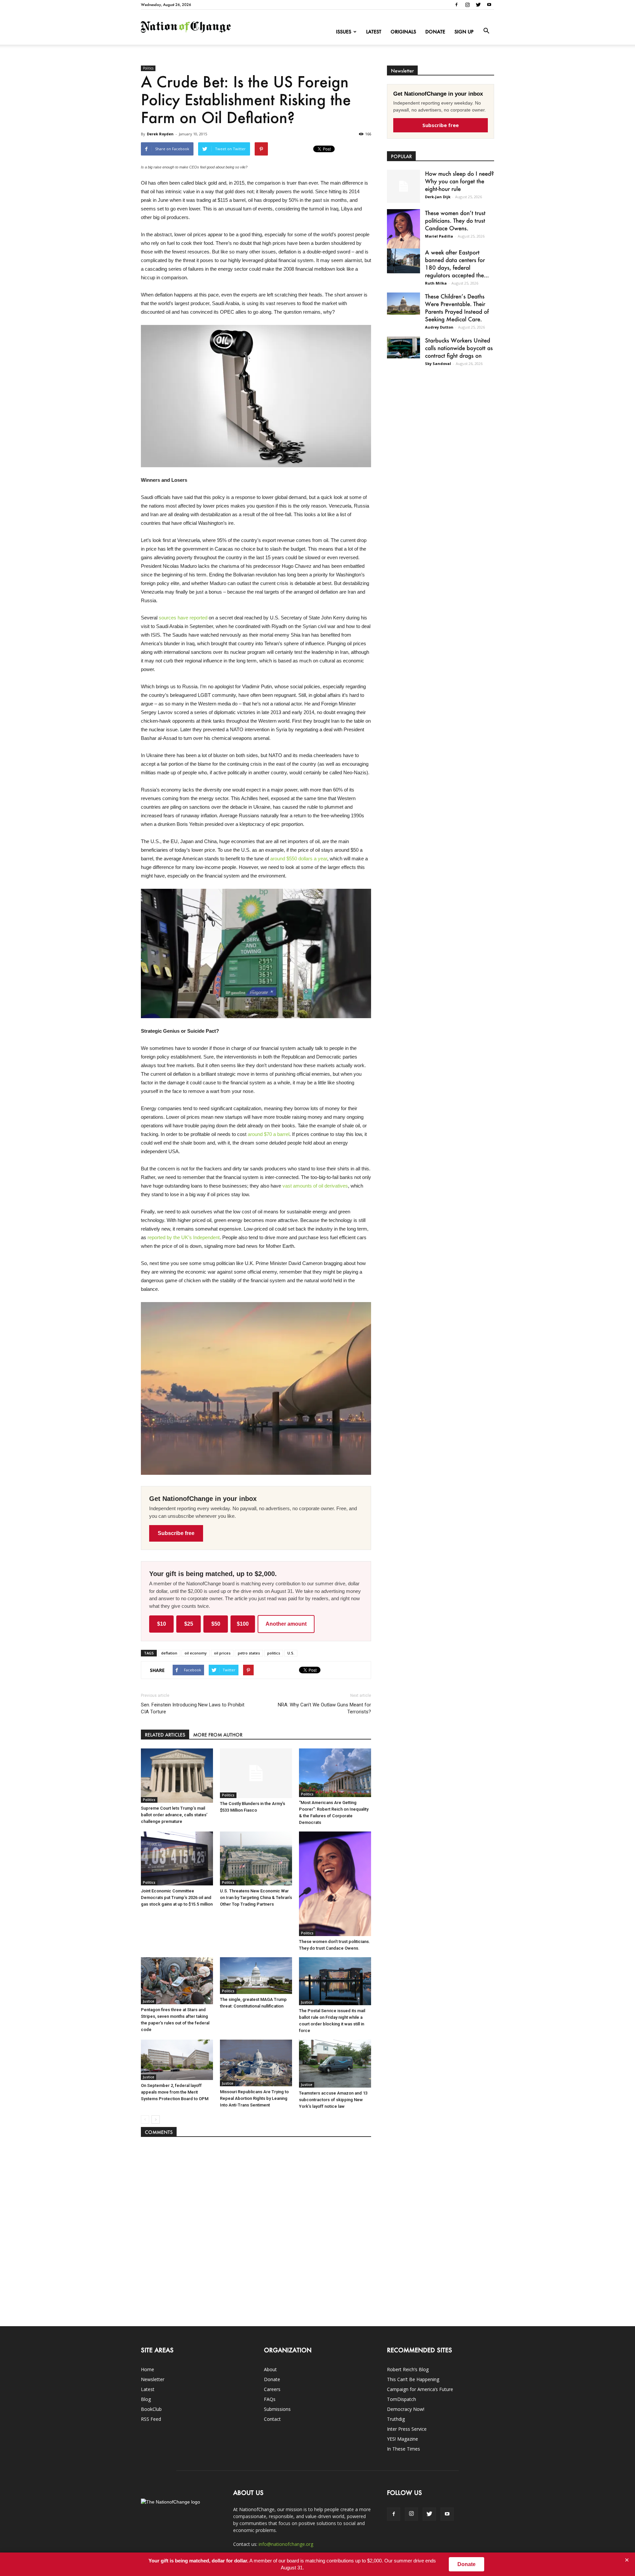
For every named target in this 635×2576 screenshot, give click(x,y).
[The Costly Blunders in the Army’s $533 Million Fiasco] (256, 1773)
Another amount (286, 1624)
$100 (243, 1624)
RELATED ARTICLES (165, 1735)
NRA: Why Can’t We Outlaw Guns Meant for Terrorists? (324, 1708)
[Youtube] (489, 5)
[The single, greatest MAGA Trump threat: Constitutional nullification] (256, 1976)
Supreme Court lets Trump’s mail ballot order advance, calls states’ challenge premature (174, 1815)
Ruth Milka (436, 283)
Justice (148, 2001)
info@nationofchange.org (286, 2544)
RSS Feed (151, 2419)
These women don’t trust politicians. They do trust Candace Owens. (455, 220)
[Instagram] (467, 5)
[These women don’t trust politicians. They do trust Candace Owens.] (335, 1884)
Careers (272, 2389)
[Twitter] (478, 5)
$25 (189, 1624)
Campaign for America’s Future (420, 2389)
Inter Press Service (407, 2429)
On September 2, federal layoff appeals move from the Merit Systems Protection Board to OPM (175, 2092)
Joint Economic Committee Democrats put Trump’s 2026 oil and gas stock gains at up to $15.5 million (177, 1898)
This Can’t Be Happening (413, 2379)
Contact (272, 2419)
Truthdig (396, 2419)
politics (274, 1653)
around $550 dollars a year (299, 859)
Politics (148, 68)
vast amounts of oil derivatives (315, 1186)
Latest (374, 32)
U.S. (291, 1653)
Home (148, 2369)
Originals (403, 32)
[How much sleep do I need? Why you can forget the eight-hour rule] (403, 186)
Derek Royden (160, 134)
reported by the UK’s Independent (184, 1237)
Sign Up (464, 32)
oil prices (222, 1653)
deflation (169, 1653)
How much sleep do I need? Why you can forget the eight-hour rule (459, 181)
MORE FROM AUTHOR (218, 1735)
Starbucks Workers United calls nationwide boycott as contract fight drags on (459, 348)
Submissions (277, 2409)
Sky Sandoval (438, 363)
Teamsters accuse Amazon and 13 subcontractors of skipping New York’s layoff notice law (333, 2100)
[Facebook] (456, 5)
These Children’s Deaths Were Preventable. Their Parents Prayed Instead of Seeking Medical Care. (457, 308)
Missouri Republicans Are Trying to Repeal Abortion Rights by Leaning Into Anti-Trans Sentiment (254, 2098)
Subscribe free (176, 1533)
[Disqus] (256, 2228)
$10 (162, 1624)
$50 (216, 1624)
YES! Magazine (402, 2439)
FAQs (270, 2399)
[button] (486, 31)
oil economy (196, 1653)
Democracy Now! (406, 2409)
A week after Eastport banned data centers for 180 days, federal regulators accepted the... (457, 264)
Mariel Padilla (439, 236)
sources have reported (183, 618)
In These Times (403, 2449)
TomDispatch (402, 2399)
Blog (146, 2399)
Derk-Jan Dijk (438, 197)
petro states (249, 1653)
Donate (435, 32)
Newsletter (153, 2379)
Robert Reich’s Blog (408, 2369)
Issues (344, 32)
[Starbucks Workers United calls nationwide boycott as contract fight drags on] (403, 347)
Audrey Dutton (439, 327)
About (270, 2369)
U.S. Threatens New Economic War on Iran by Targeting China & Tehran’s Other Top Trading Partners (256, 1898)
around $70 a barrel (269, 1134)
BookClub (151, 2409)
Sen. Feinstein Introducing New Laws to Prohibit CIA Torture (193, 1708)
